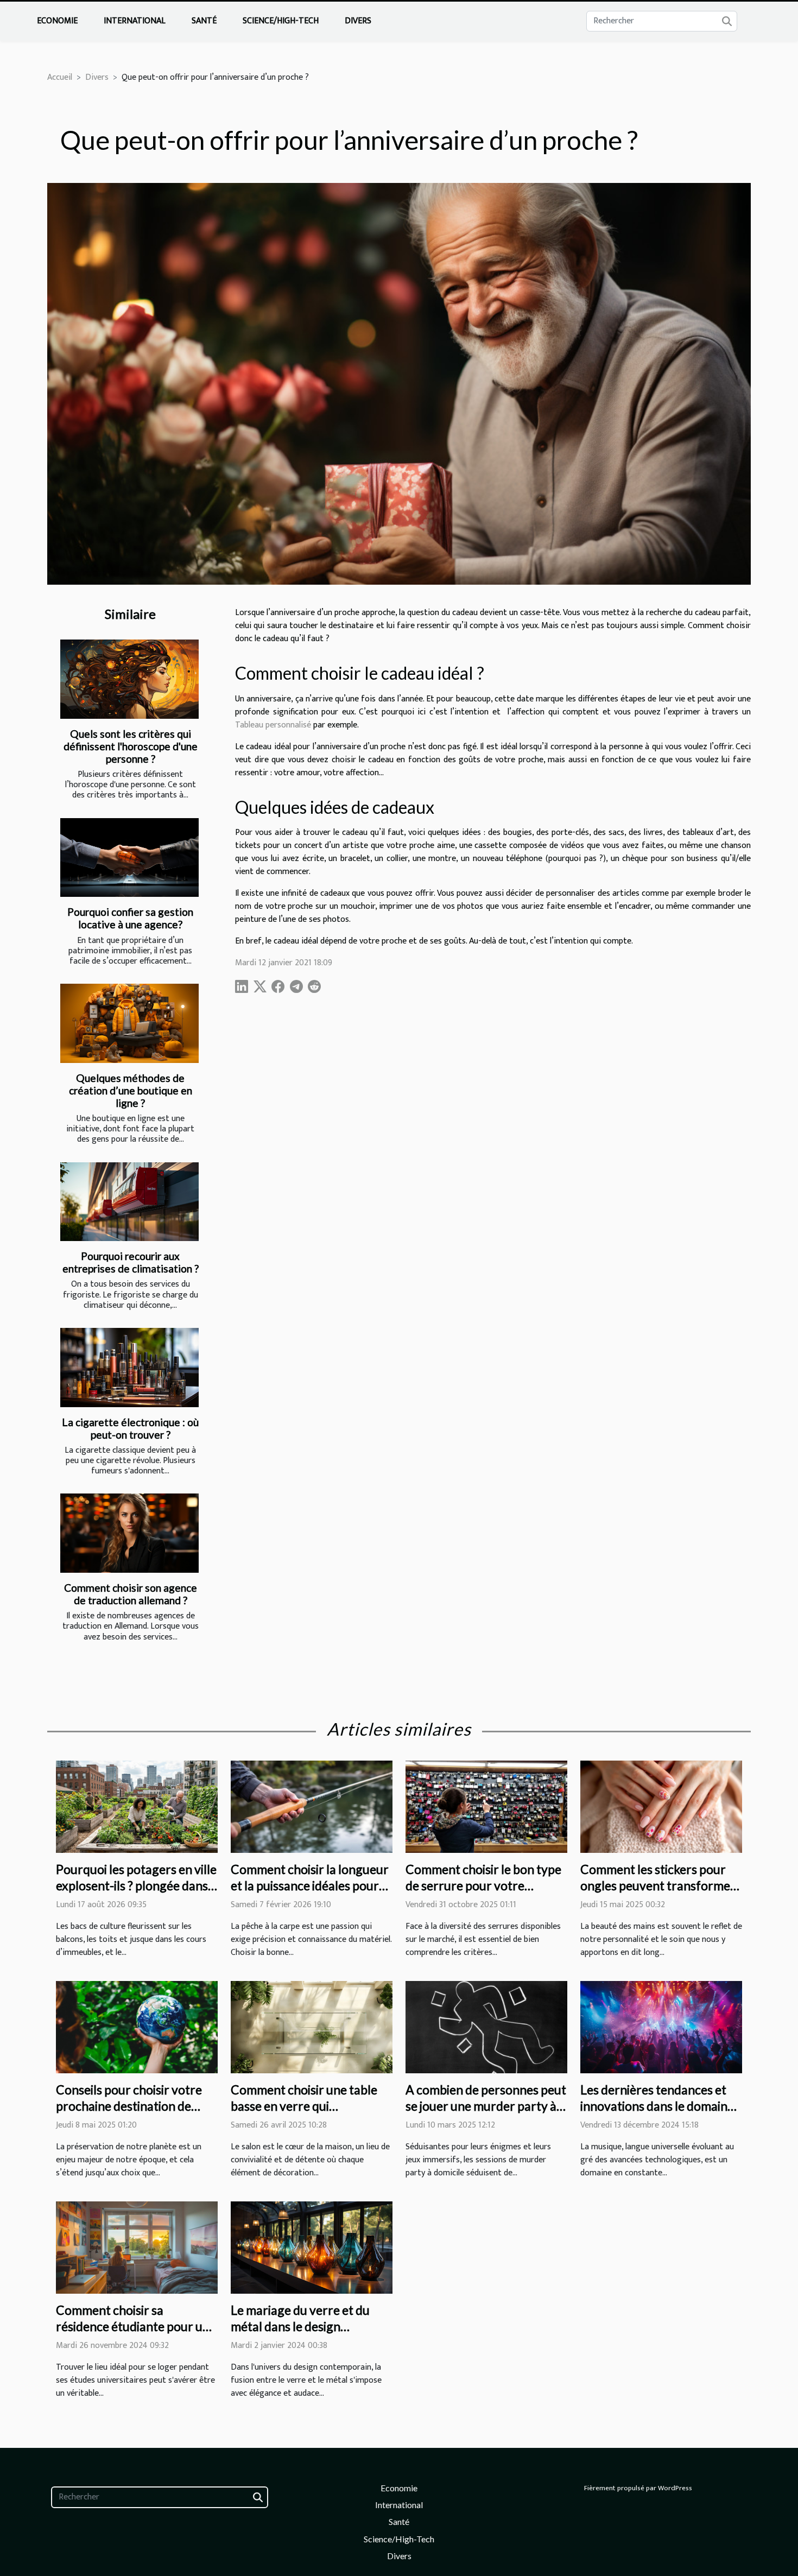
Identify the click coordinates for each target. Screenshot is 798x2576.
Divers (358, 21)
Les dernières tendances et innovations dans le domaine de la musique (657, 2106)
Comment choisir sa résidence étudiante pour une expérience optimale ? (136, 2326)
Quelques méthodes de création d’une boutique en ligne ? (131, 1090)
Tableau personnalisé (273, 725)
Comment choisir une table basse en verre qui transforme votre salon (304, 2106)
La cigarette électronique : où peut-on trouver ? (130, 1428)
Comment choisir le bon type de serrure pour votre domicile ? (483, 1885)
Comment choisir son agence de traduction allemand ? (131, 1594)
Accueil (60, 77)
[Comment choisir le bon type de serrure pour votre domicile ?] (486, 1806)
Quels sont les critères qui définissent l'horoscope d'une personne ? (131, 746)
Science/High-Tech (281, 21)
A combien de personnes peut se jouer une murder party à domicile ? (486, 2106)
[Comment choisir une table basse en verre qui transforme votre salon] (312, 2027)
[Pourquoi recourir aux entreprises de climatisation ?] (129, 1202)
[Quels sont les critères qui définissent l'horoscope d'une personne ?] (129, 679)
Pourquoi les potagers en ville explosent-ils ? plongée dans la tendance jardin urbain (136, 1885)
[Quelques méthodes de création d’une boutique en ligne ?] (129, 1023)
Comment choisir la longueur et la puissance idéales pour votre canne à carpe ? (310, 1885)
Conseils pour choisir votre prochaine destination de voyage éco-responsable (129, 2106)
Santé (204, 21)
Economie (57, 21)
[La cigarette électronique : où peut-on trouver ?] (129, 1368)
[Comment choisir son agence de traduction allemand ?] (129, 1533)
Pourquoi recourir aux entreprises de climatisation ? (131, 1262)
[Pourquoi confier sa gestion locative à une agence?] (129, 858)
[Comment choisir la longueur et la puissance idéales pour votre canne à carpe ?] (312, 1806)
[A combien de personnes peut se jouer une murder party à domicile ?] (486, 2027)
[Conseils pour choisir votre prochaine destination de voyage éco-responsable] (137, 2027)
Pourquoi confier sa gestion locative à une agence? (130, 918)
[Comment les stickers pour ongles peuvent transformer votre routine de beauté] (661, 1806)
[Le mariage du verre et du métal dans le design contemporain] (312, 2247)
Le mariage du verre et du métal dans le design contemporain (300, 2326)
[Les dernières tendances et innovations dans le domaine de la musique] (661, 2027)
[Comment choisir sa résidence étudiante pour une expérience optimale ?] (137, 2247)
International (135, 21)
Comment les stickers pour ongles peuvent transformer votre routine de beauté (658, 1885)
